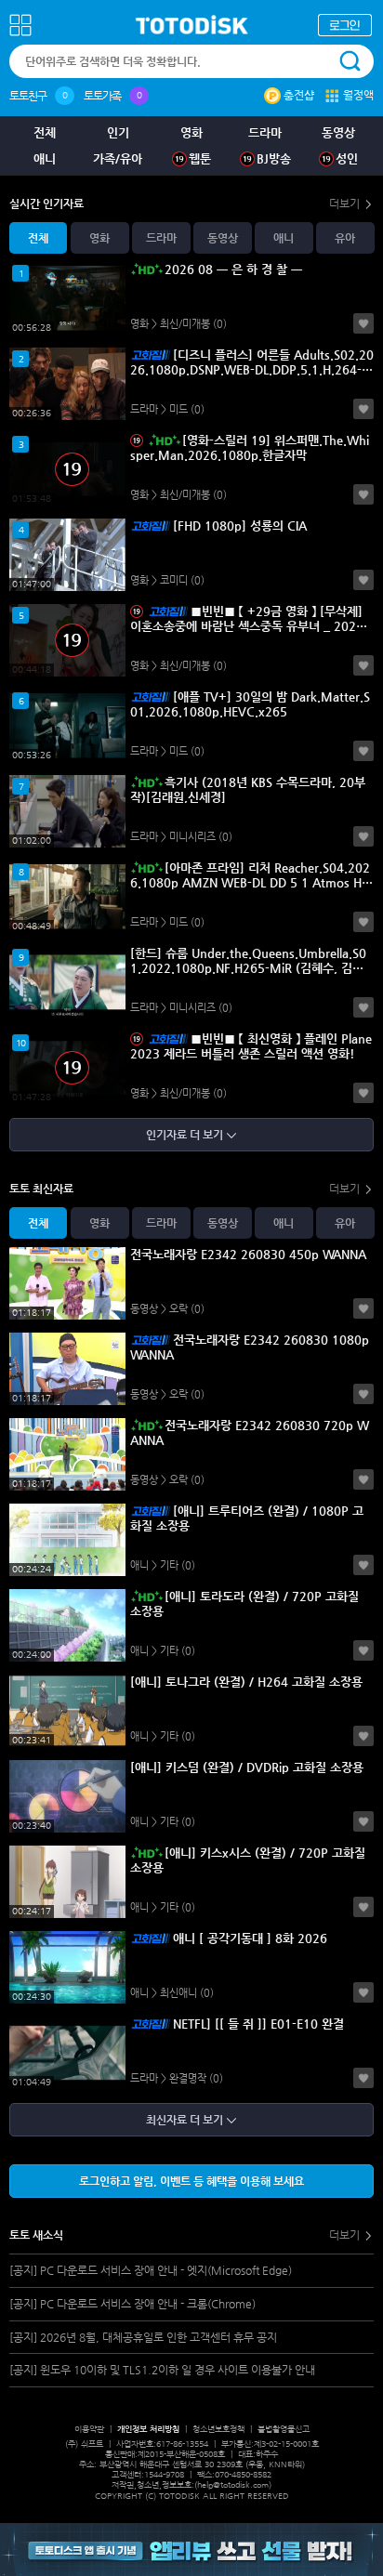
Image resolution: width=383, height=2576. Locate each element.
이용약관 (89, 2429)
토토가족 (102, 96)
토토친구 (28, 96)
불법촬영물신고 (284, 2429)
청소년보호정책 (218, 2429)
